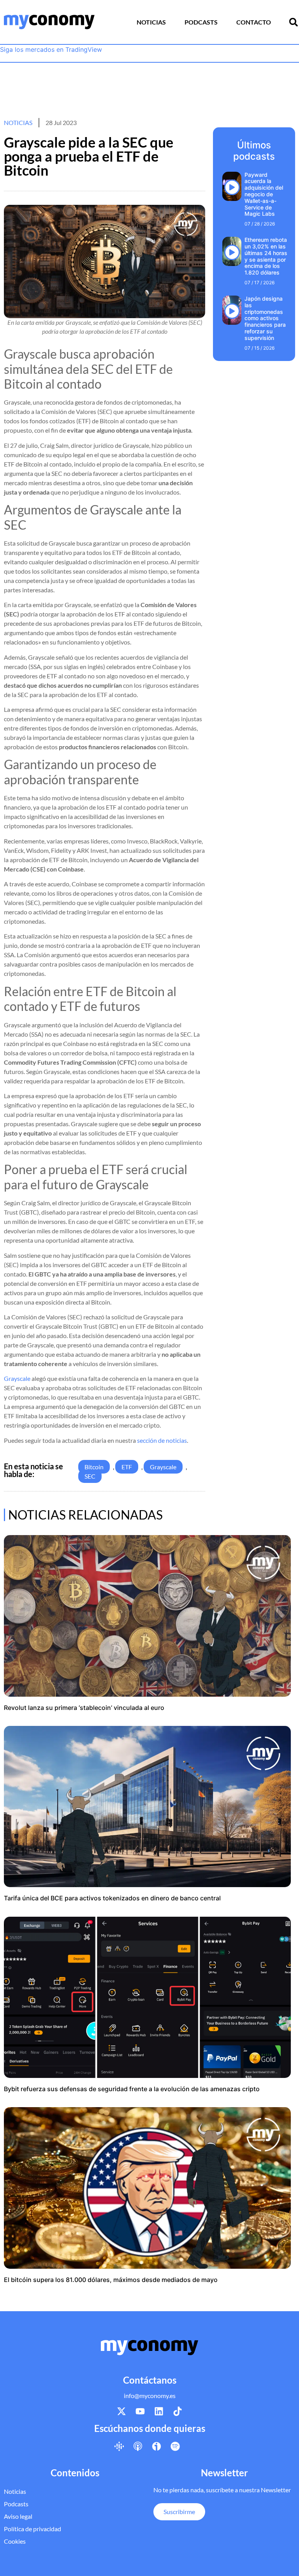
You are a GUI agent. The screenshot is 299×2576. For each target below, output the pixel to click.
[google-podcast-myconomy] (119, 2446)
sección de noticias (162, 1440)
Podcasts (201, 22)
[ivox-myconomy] (157, 2446)
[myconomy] (49, 22)
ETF (127, 1467)
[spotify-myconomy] (175, 2446)
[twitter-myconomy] (121, 2411)
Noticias (151, 22)
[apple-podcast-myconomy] (138, 2446)
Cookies (15, 2541)
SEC (90, 1476)
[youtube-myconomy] (140, 2411)
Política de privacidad (33, 2529)
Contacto (254, 22)
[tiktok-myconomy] (178, 2411)
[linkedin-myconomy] (159, 2411)
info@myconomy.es (150, 2396)
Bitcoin (94, 1467)
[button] (294, 22)
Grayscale (17, 1378)
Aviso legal (18, 2516)
